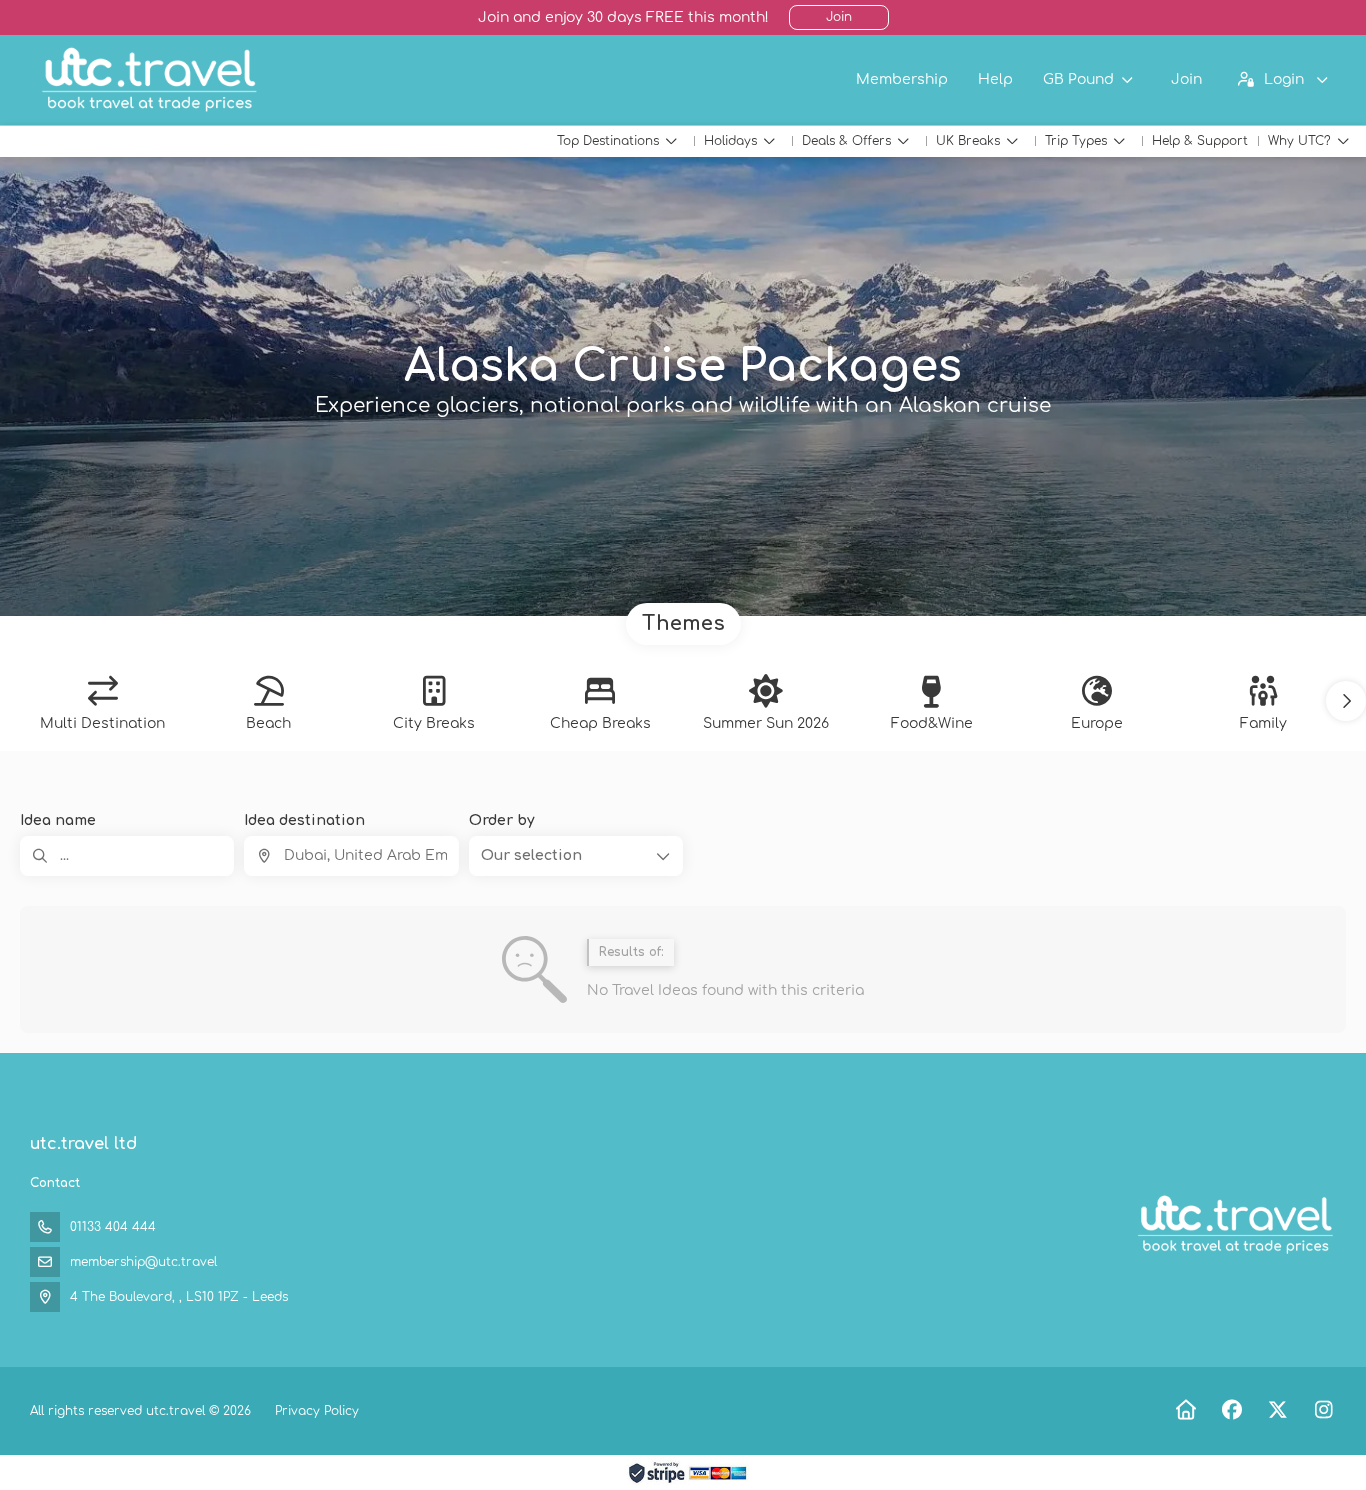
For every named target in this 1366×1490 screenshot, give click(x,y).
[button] (1346, 701)
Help (995, 79)
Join (839, 17)
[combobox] (351, 856)
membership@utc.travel (143, 1262)
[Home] (1185, 1410)
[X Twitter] (1277, 1410)
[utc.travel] (1234, 1225)
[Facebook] (1231, 1410)
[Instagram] (1323, 1410)
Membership (902, 79)
